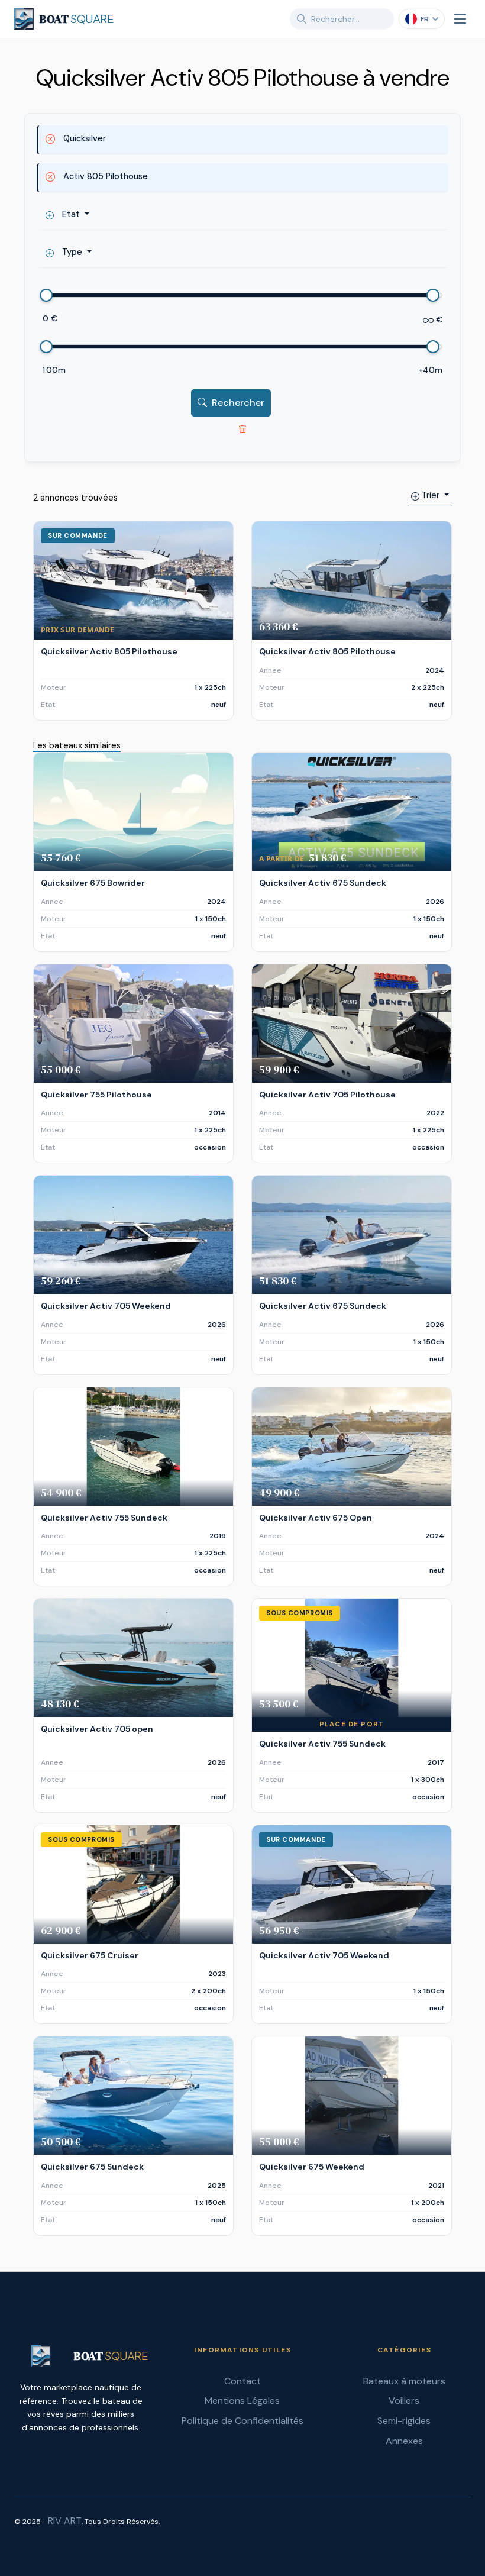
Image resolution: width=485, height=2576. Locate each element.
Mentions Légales (242, 2401)
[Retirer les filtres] (242, 428)
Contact (242, 2381)
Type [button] (72, 252)
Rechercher (238, 403)
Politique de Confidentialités (242, 2421)
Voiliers (404, 2401)
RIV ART (65, 2521)
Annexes (404, 2441)
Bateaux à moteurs (404, 2381)
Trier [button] (431, 495)
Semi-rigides (404, 2421)
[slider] (47, 295)
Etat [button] (71, 214)
